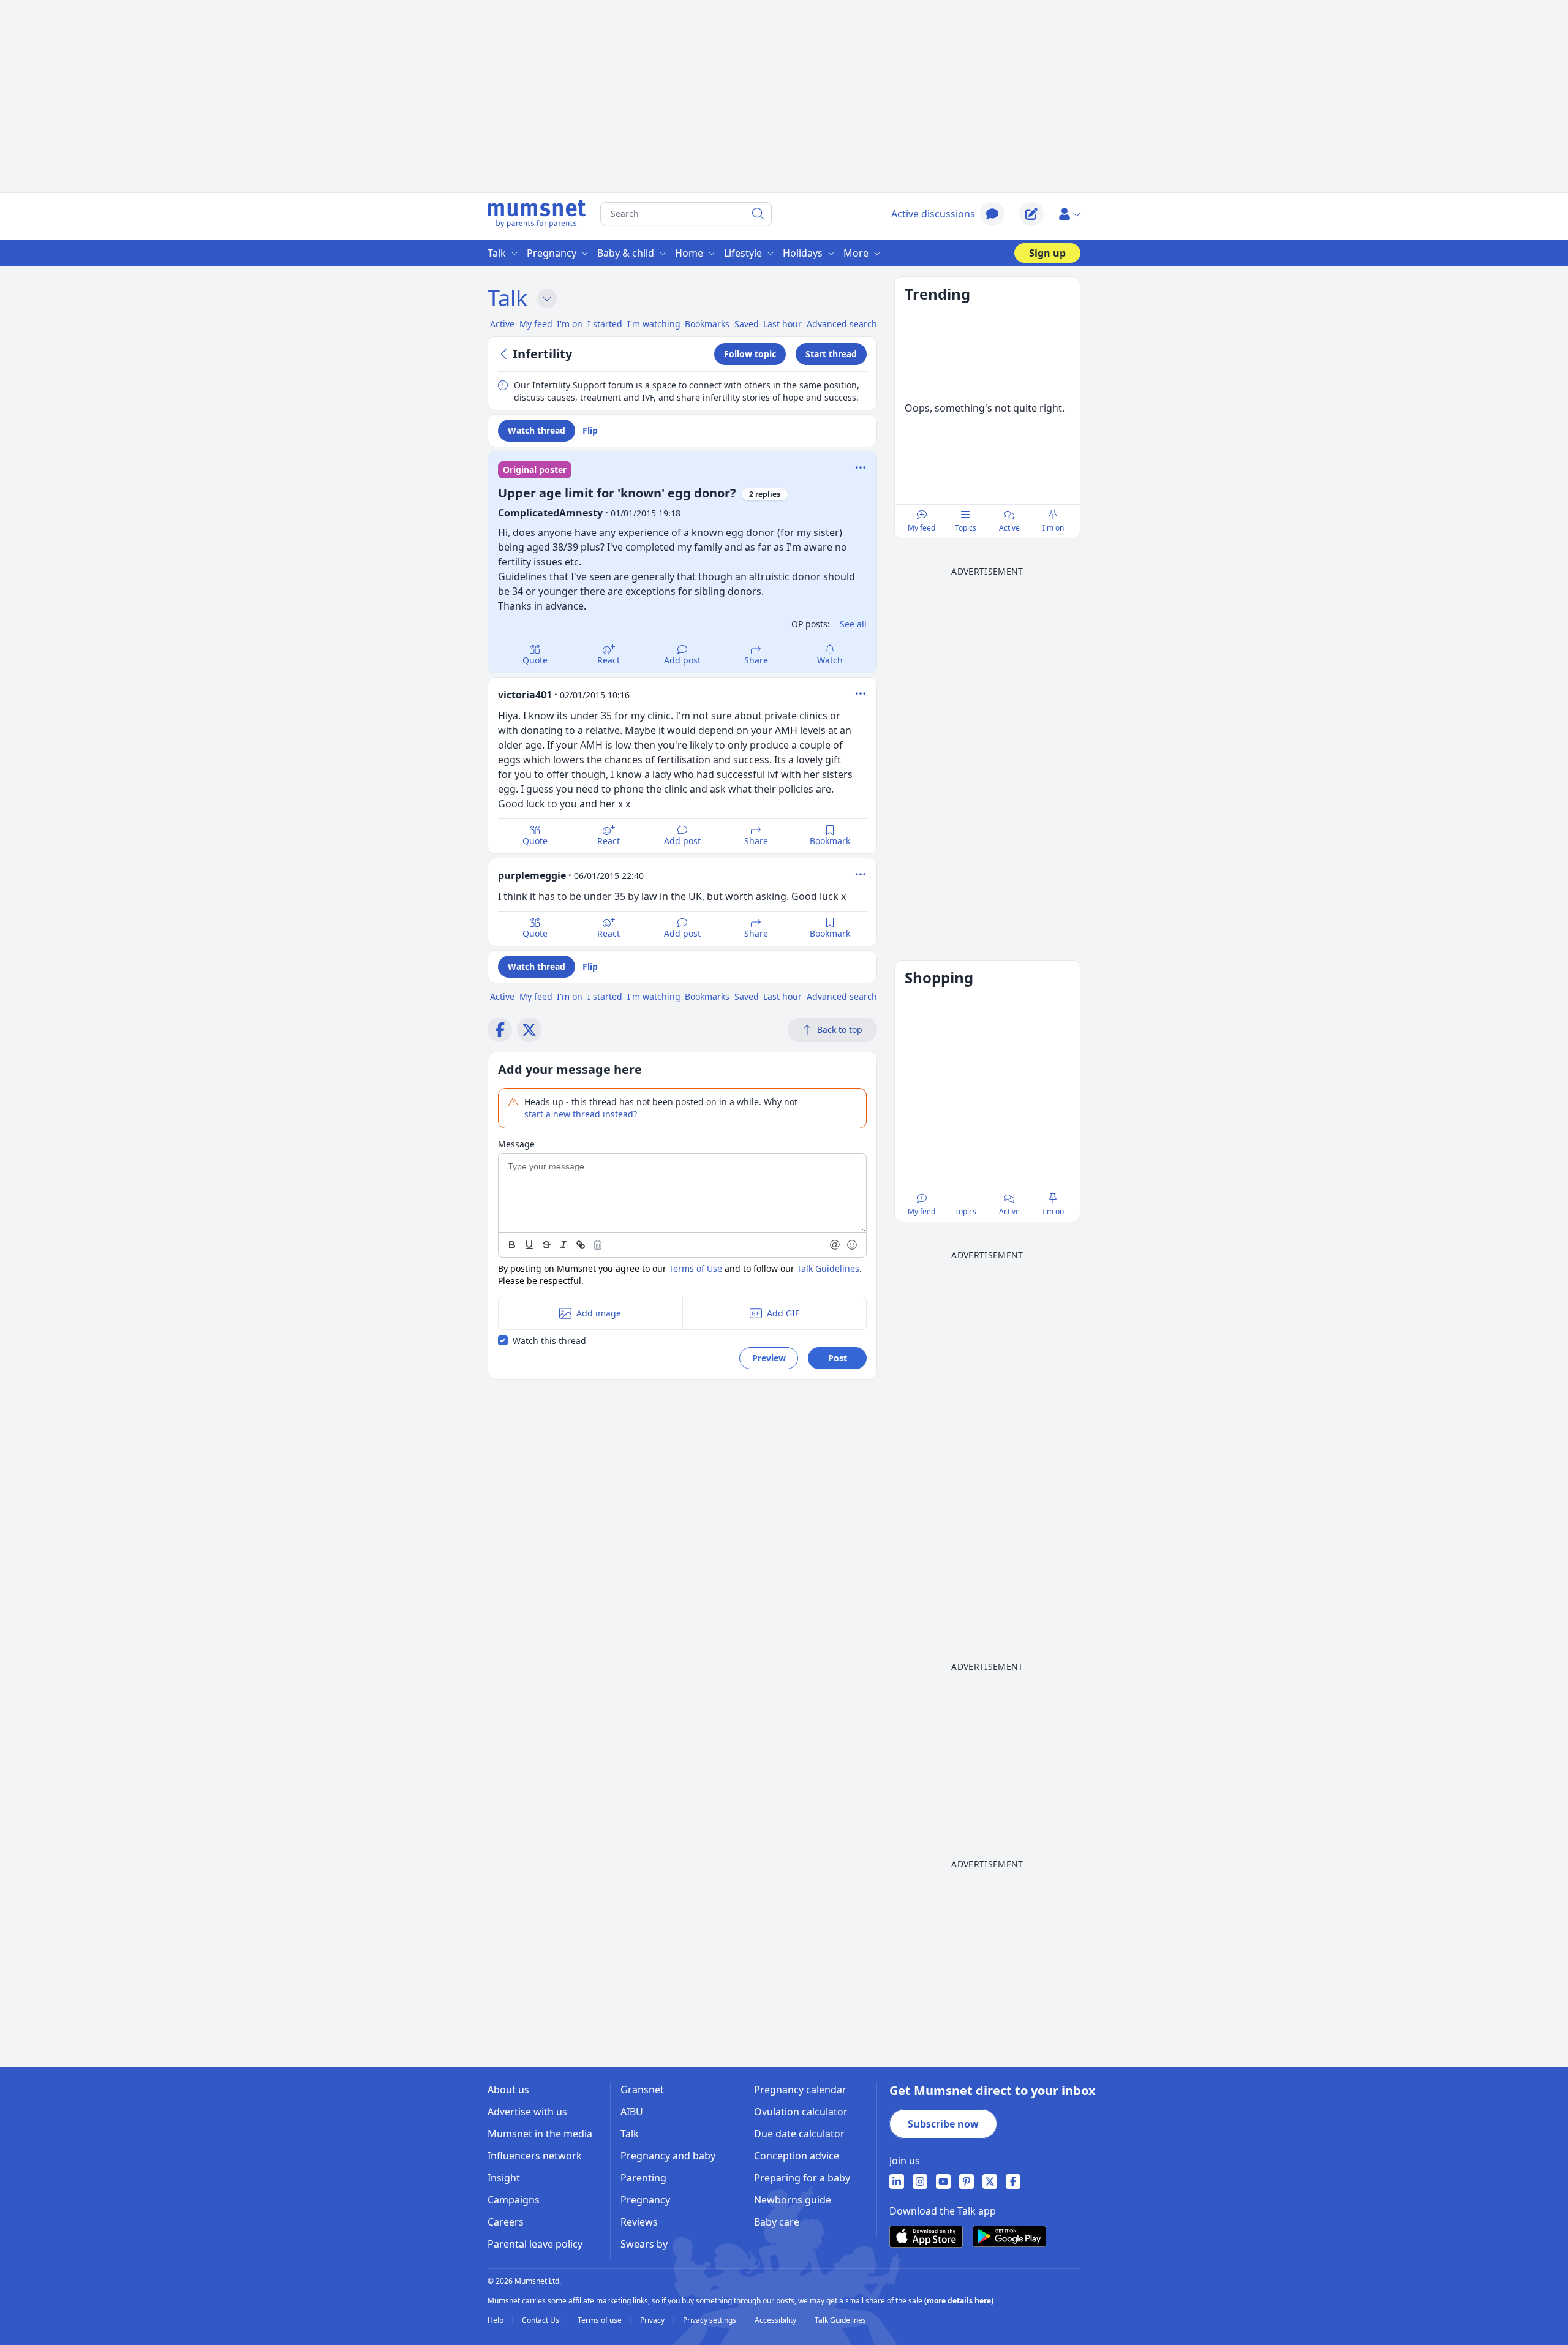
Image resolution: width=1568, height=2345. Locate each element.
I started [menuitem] (605, 324)
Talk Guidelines (828, 1268)
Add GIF (783, 1313)
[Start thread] (1031, 214)
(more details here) (959, 2301)
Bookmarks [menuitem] (707, 324)
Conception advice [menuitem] (797, 2156)
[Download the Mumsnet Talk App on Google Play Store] (1009, 2236)
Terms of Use (695, 1268)
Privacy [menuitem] (653, 2320)
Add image (599, 1313)
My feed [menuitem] (536, 324)
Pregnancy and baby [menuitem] (668, 2156)
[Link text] (581, 1245)
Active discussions (933, 214)
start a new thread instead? (581, 1114)
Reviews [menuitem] (639, 2222)
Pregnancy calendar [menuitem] (800, 2090)
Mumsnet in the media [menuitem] (540, 2134)
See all (853, 624)
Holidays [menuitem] (803, 253)
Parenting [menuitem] (643, 2178)
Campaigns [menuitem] (514, 2200)
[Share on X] (529, 1030)
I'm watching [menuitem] (654, 324)
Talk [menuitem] (497, 253)
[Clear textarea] (598, 1245)
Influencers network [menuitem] (535, 2156)
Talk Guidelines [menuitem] (840, 2320)
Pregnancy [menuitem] (552, 253)
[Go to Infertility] (505, 354)
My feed (922, 528)
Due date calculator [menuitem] (799, 2134)
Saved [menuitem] (747, 324)
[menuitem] (897, 2181)
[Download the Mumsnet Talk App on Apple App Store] (926, 2237)
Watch (830, 660)
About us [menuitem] (508, 2090)
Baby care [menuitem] (777, 2222)
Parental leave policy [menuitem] (535, 2244)
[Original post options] (861, 467)
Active (1009, 528)
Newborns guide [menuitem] (793, 2200)
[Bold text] (512, 1245)
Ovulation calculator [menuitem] (801, 2112)
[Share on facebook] (500, 1030)
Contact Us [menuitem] (541, 2320)
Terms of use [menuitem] (601, 2320)
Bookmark (830, 841)
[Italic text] (563, 1245)
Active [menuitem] (502, 324)
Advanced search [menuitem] (842, 324)
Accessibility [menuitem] (776, 2320)
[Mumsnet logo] (537, 214)
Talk (507, 298)
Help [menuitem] (496, 2320)
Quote (535, 660)
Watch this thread (549, 1341)
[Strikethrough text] (546, 1245)
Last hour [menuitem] (782, 324)
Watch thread (537, 430)
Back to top (840, 1029)
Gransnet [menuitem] (642, 2090)
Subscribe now (943, 2124)
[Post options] (861, 693)
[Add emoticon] (853, 1245)
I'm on (1053, 528)
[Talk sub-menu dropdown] (547, 298)
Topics (966, 528)
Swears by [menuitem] (644, 2244)
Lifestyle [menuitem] (743, 253)
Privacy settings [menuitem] (710, 2320)
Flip (590, 430)
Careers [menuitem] (506, 2222)
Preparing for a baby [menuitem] (802, 2178)
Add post (682, 660)
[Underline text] (529, 1245)
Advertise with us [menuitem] (527, 2112)
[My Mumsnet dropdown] (1069, 214)
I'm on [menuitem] (570, 324)
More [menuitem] (856, 253)
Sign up (1047, 253)
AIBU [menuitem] (632, 2112)
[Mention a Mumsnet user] (835, 1245)
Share (756, 660)
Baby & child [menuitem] (626, 253)
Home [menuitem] (689, 253)
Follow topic (750, 354)
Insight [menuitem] (504, 2178)
